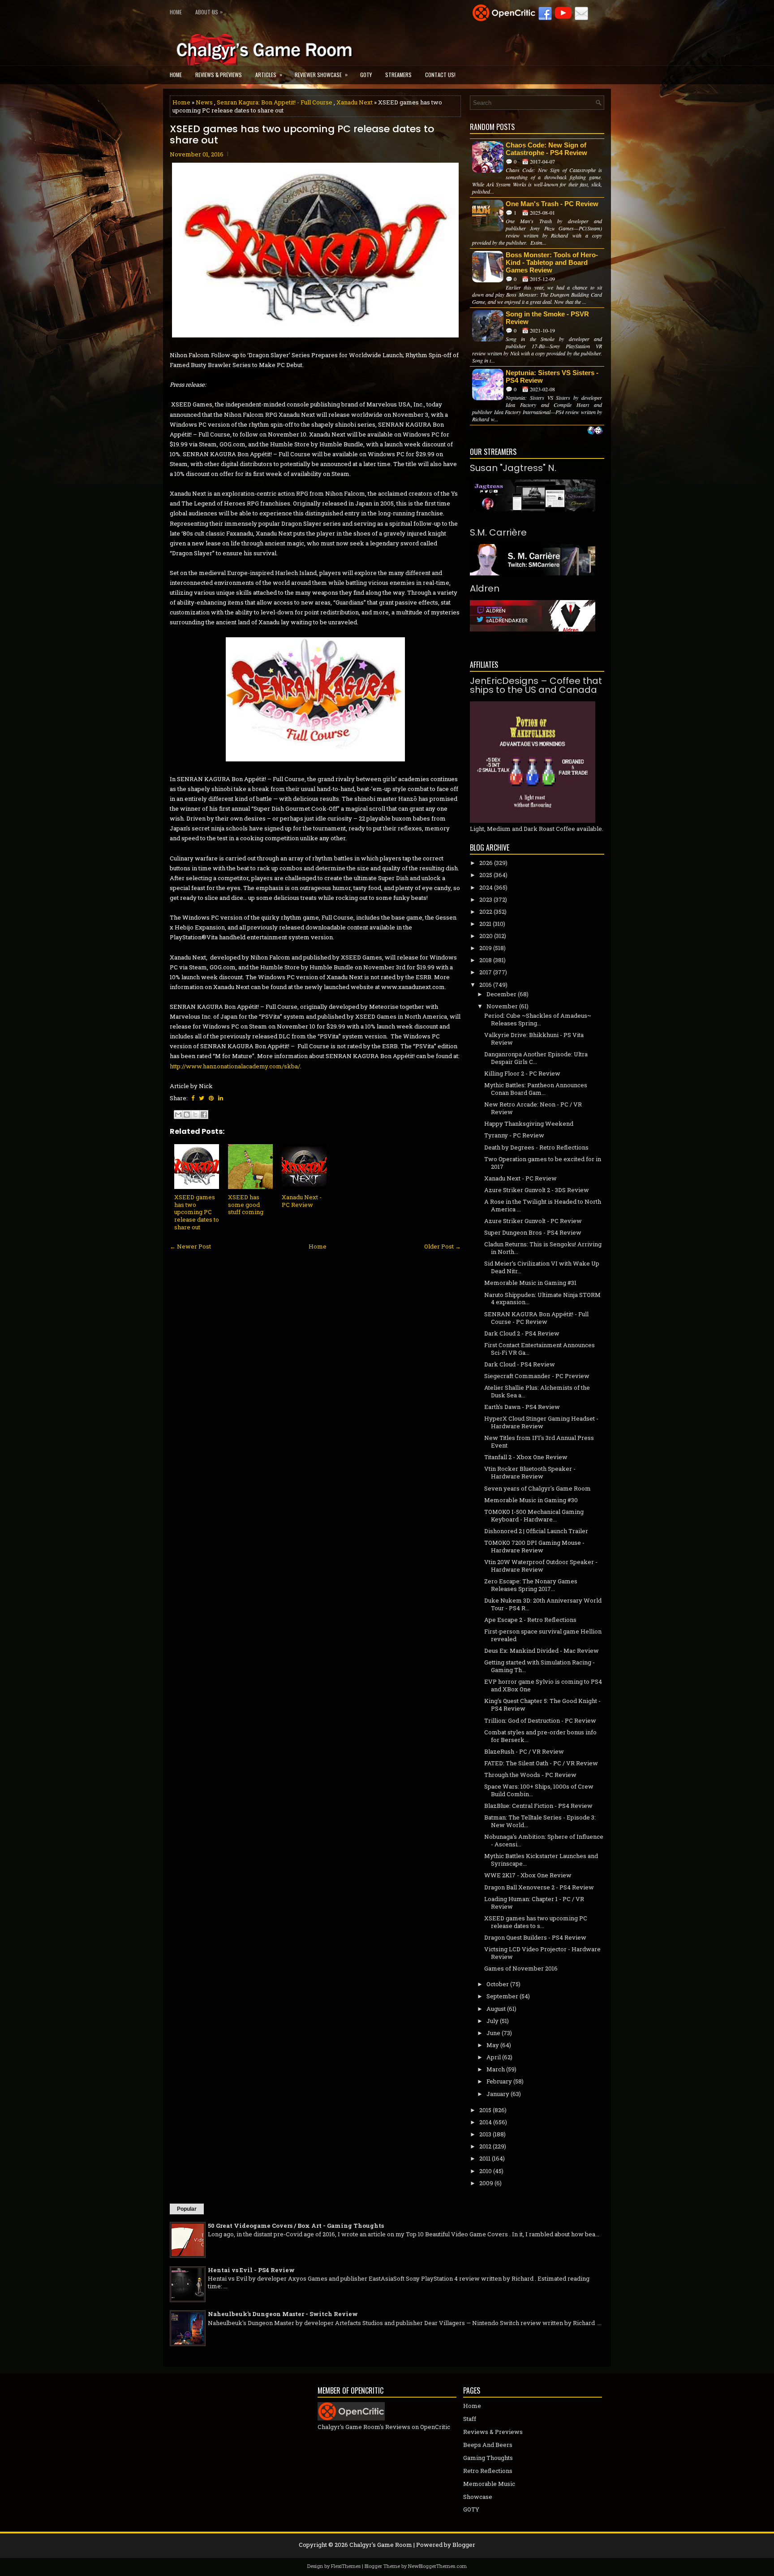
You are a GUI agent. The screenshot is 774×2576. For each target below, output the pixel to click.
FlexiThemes (346, 2566)
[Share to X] (195, 1115)
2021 (485, 924)
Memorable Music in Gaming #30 (531, 1500)
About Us (209, 12)
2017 (486, 972)
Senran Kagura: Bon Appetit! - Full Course (275, 102)
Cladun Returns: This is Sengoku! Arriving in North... (543, 1248)
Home (176, 12)
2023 (486, 899)
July (492, 2021)
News (204, 102)
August (496, 2009)
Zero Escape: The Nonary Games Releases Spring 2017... (531, 1585)
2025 (486, 875)
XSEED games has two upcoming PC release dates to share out (302, 134)
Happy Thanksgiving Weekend (529, 1124)
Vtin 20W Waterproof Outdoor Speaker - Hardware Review (541, 1566)
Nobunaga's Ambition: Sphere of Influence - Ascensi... (544, 1840)
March (496, 2069)
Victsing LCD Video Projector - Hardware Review (542, 1953)
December (501, 994)
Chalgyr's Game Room (381, 2545)
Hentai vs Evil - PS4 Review (251, 2270)
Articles (269, 74)
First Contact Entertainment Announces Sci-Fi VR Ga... (540, 1349)
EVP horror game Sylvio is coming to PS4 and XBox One (543, 1685)
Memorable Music (489, 2484)
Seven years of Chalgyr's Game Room (537, 1488)
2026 (486, 863)
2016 (486, 985)
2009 (486, 2183)
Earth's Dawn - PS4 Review (522, 1407)
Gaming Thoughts (488, 2458)
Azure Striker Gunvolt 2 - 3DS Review (537, 1190)
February (499, 2081)
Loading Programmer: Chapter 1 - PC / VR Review (534, 1903)
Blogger (464, 2545)
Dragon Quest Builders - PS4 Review (535, 1937)
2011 (485, 2158)
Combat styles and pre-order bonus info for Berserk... (540, 1736)
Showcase (478, 2497)
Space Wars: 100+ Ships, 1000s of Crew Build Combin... (539, 1790)
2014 (486, 2122)
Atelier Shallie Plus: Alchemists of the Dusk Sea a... (537, 1391)
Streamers (398, 75)
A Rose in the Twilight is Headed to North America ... (543, 1205)
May (493, 2045)
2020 (486, 936)
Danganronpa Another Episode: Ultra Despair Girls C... (536, 1058)
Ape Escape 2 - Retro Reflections (530, 1620)
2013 (485, 2134)
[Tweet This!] (202, 1098)
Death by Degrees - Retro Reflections (536, 1147)
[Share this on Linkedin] (221, 1098)
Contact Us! (440, 75)
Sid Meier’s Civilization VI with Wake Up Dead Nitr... (542, 1267)
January (498, 2094)
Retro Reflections (488, 2471)
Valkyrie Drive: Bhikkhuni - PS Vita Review (534, 1039)
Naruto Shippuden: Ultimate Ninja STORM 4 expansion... (542, 1299)
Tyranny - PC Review (514, 1135)
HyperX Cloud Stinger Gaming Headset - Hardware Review (541, 1422)
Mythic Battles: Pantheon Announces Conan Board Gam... (536, 1089)
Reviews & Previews (219, 75)
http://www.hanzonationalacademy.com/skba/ (235, 1066)
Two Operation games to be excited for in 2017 (543, 1163)
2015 (485, 2110)
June (493, 2033)
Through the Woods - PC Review (530, 1775)
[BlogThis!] (187, 1115)
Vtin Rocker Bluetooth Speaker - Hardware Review (530, 1472)
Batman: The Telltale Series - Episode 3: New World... (540, 1821)
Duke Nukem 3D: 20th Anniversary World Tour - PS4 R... (543, 1604)
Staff (470, 2419)
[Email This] (178, 1115)
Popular (187, 2209)
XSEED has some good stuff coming (246, 1205)
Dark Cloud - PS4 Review (520, 1364)
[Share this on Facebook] (193, 1098)
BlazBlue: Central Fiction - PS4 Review (538, 1806)
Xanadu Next (355, 102)
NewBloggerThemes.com (437, 2566)
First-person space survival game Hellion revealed (543, 1635)
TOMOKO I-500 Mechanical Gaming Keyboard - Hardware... (534, 1515)
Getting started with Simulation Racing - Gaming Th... (540, 1666)
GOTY (366, 75)
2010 (486, 2171)
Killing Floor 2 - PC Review (522, 1073)
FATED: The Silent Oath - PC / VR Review (541, 1763)
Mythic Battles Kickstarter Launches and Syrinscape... (541, 1860)
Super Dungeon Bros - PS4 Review (533, 1232)
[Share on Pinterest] (211, 1098)
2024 (486, 887)
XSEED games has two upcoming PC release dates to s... (536, 1922)
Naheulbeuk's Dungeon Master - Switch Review (283, 2314)
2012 (485, 2146)
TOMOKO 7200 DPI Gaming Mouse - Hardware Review (534, 1546)
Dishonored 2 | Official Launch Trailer (536, 1531)
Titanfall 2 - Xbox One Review (526, 1457)
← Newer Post (190, 1246)
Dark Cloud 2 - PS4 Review (522, 1333)
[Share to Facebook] (204, 1115)
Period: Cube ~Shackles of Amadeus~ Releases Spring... (538, 1019)
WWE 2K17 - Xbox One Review (528, 1875)
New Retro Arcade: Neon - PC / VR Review (533, 1108)
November (502, 1006)
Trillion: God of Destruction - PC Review (540, 1720)
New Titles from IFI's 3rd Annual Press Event (539, 1441)
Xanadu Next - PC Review (302, 1201)
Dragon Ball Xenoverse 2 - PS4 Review (539, 1887)
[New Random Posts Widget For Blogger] (595, 431)
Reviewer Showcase (321, 74)
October (498, 1984)
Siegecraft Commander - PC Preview (537, 1376)
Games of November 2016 (521, 1968)
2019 (486, 948)
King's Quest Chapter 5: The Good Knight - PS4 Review (542, 1705)
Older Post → (443, 1246)
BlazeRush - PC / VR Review (524, 1751)
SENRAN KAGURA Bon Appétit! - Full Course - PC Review (536, 1318)
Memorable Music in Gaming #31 (530, 1283)
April (494, 2057)
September (502, 1996)
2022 (486, 912)
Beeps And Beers (488, 2445)
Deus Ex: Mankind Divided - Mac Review (542, 1651)
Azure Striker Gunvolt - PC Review (533, 1221)
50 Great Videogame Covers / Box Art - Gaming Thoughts (296, 2226)
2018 (486, 960)
